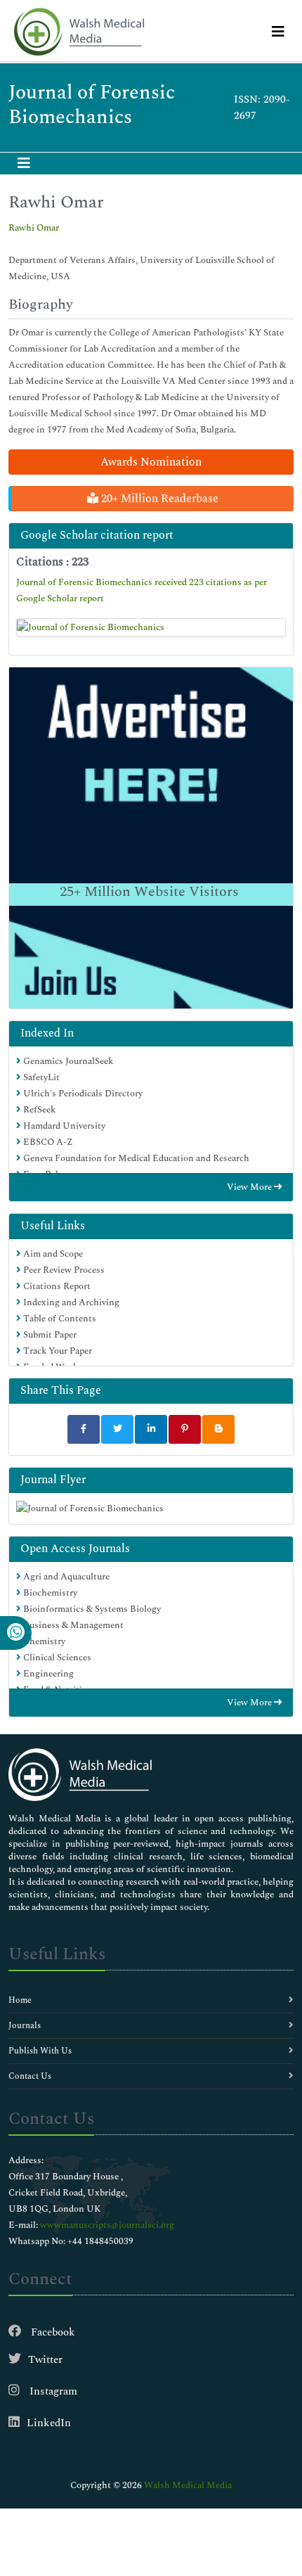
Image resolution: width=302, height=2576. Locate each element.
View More (250, 1187)
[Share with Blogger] (218, 1429)
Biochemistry (49, 1593)
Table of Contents (59, 1319)
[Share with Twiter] (117, 1429)
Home (20, 2000)
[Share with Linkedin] (151, 1429)
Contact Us (30, 2076)
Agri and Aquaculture (65, 1577)
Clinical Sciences (56, 1658)
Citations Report (56, 1286)
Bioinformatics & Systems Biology (91, 1609)
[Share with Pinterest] (185, 1429)
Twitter (45, 2360)
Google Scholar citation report (97, 535)
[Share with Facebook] (84, 1429)
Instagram (52, 2391)
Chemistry (43, 1641)
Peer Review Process (63, 1270)
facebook (52, 2332)
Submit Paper (49, 1335)
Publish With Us (40, 2051)
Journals (25, 2026)
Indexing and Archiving (70, 1302)
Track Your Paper (57, 1351)
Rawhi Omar (34, 228)
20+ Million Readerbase (158, 499)
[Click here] (151, 627)
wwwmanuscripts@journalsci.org (107, 2225)
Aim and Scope (52, 1254)
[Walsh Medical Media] (79, 32)
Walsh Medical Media (188, 2485)
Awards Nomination (151, 462)
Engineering (47, 1674)
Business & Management (72, 1625)
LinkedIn (49, 2423)
